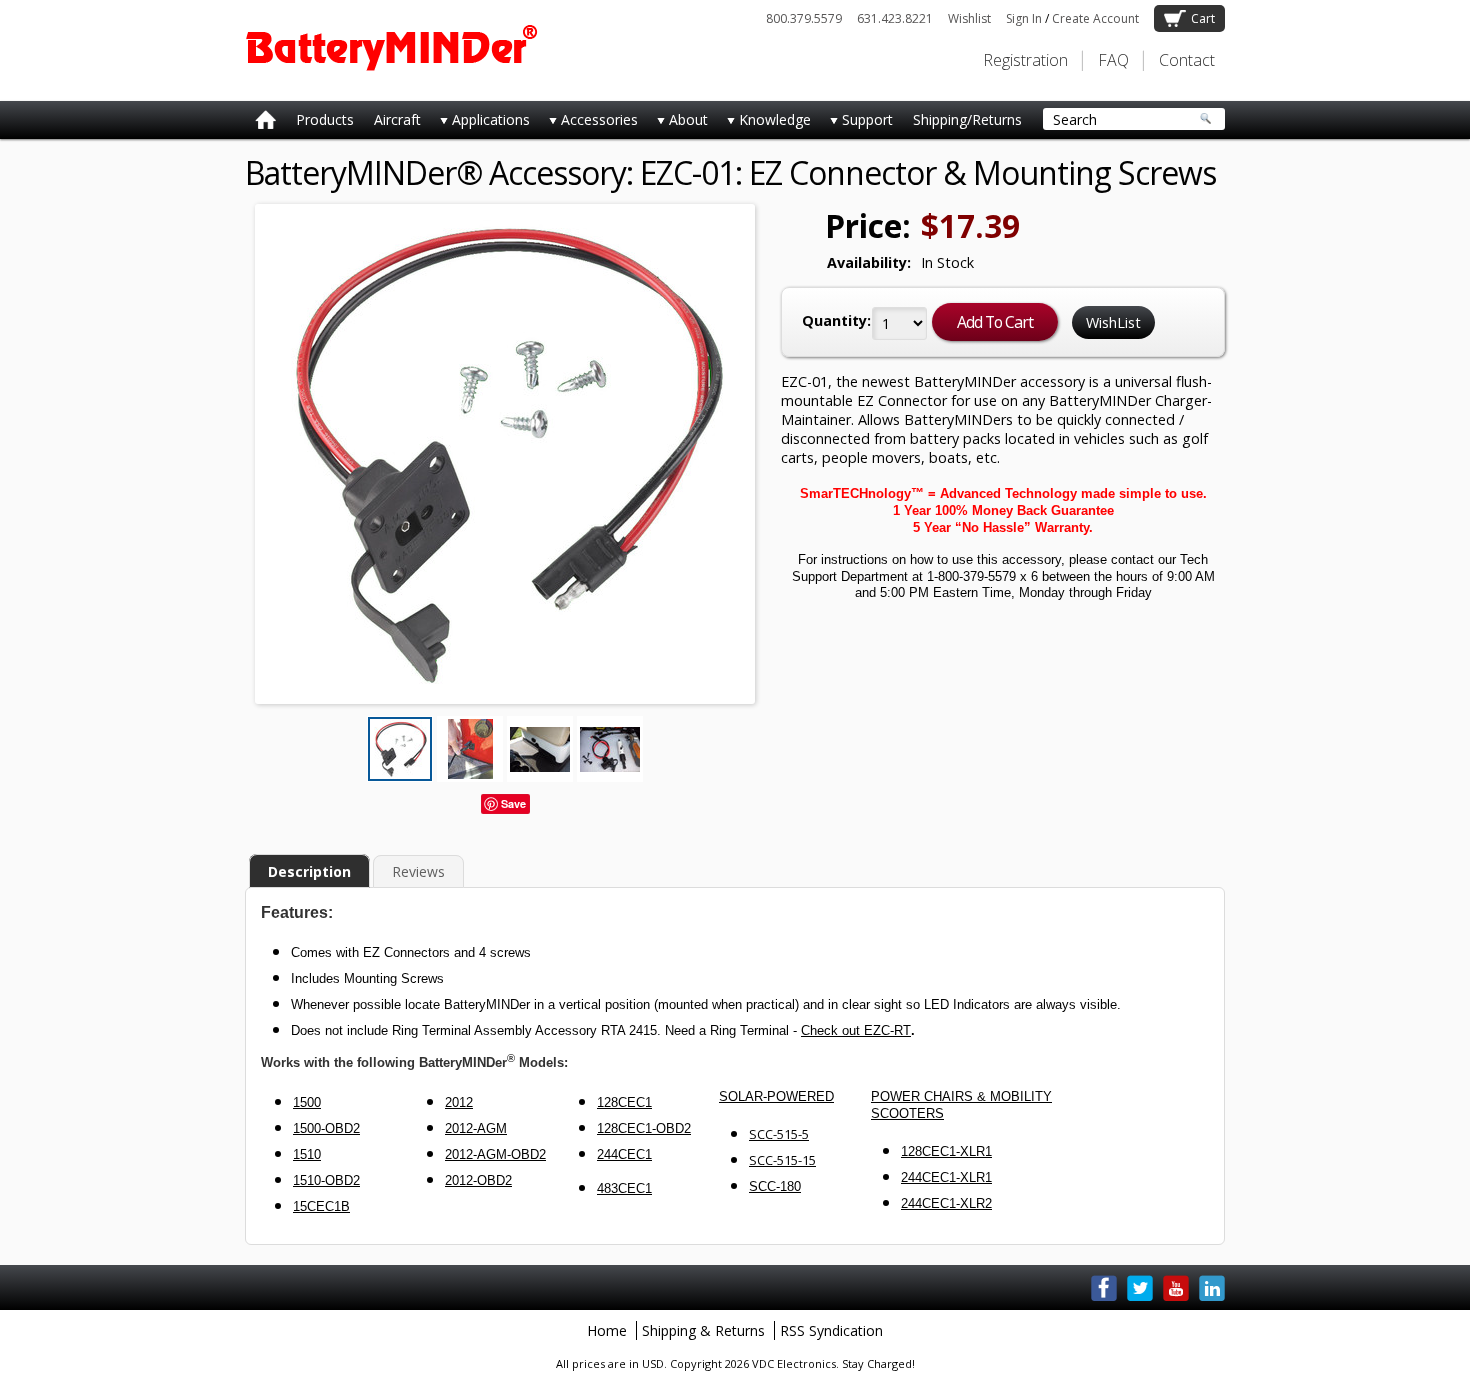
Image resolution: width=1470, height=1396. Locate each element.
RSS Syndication (831, 1330)
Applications (480, 123)
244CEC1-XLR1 (946, 1177)
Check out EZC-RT (856, 1030)
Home (607, 1330)
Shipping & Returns (703, 1330)
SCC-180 (775, 1186)
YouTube (1176, 1288)
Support (857, 123)
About (678, 123)
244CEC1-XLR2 (946, 1203)
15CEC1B (321, 1206)
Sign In (1024, 18)
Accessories (589, 123)
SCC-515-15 (782, 1160)
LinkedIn (1212, 1288)
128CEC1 (624, 1102)
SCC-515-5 (779, 1134)
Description (309, 871)
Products (325, 119)
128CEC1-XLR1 (946, 1151)
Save (513, 803)
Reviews (418, 871)
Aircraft (397, 119)
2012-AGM (476, 1128)
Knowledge (764, 123)
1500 (307, 1102)
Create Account (1095, 18)
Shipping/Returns (967, 119)
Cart (1203, 18)
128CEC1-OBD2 (644, 1128)
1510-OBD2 (326, 1180)
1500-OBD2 (326, 1128)
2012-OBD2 (478, 1180)
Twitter (1140, 1288)
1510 (307, 1154)
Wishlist (969, 18)
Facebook (1104, 1288)
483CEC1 (624, 1188)
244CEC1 (624, 1154)
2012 (459, 1102)
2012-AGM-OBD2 (495, 1154)
